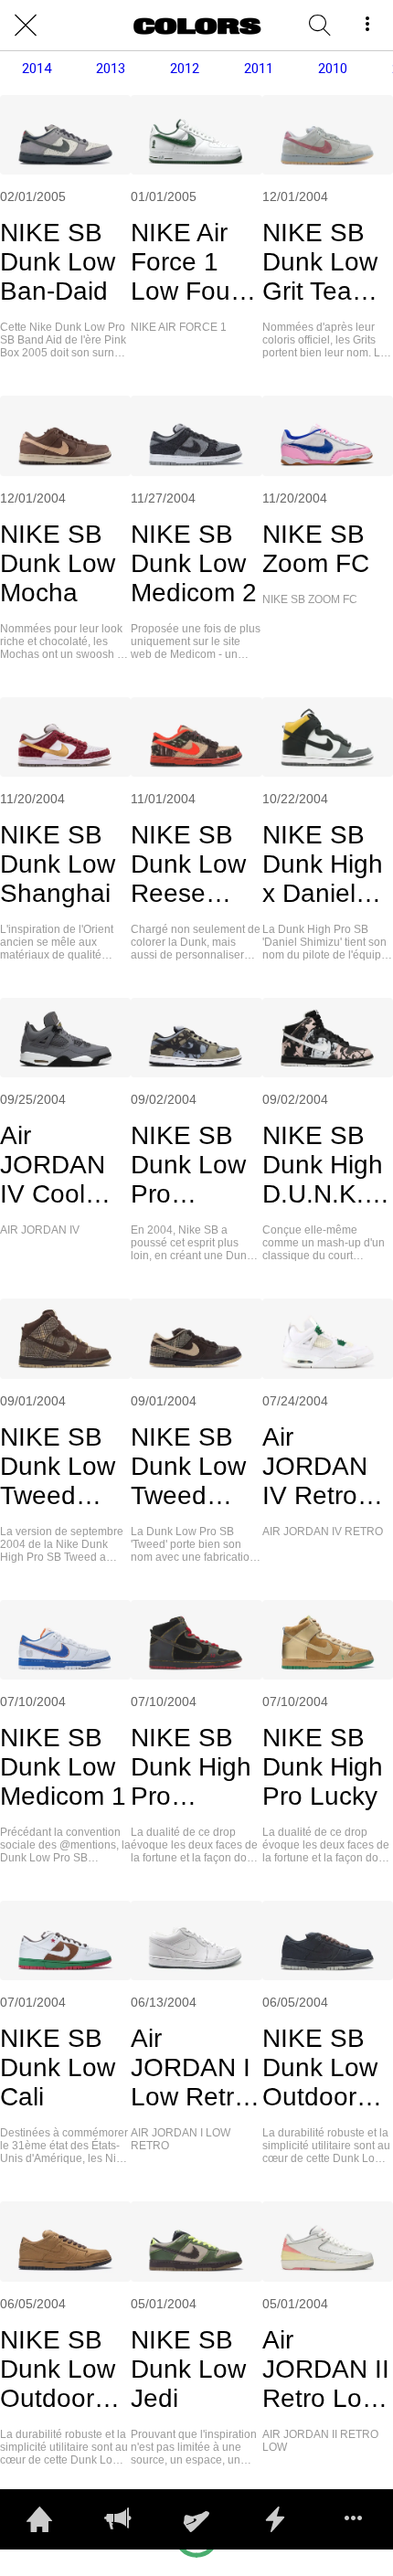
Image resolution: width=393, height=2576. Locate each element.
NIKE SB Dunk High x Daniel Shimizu (323, 864)
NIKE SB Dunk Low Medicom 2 (194, 563)
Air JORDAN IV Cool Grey (53, 1165)
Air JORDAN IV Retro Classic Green (315, 1467)
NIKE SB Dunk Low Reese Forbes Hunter (188, 864)
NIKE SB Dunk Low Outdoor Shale (58, 2369)
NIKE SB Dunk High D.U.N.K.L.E (324, 1165)
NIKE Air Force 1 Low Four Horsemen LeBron (190, 262)
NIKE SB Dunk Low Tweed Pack (58, 1467)
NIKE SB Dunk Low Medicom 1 (63, 1767)
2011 (259, 69)
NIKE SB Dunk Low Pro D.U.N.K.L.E (192, 1165)
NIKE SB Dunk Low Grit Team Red (320, 262)
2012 (185, 69)
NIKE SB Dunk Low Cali (58, 2067)
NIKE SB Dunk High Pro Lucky (323, 1767)
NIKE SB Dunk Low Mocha (58, 563)
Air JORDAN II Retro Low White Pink (326, 2369)
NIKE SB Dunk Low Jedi (188, 2369)
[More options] (367, 26)
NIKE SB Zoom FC (316, 549)
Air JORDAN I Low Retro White (191, 2068)
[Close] (26, 26)
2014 (37, 69)
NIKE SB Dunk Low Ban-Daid (58, 262)
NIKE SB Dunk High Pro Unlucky (191, 1767)
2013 (111, 69)
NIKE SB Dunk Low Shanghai (58, 864)
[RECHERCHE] (320, 26)
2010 (333, 69)
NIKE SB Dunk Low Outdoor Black (320, 2068)
